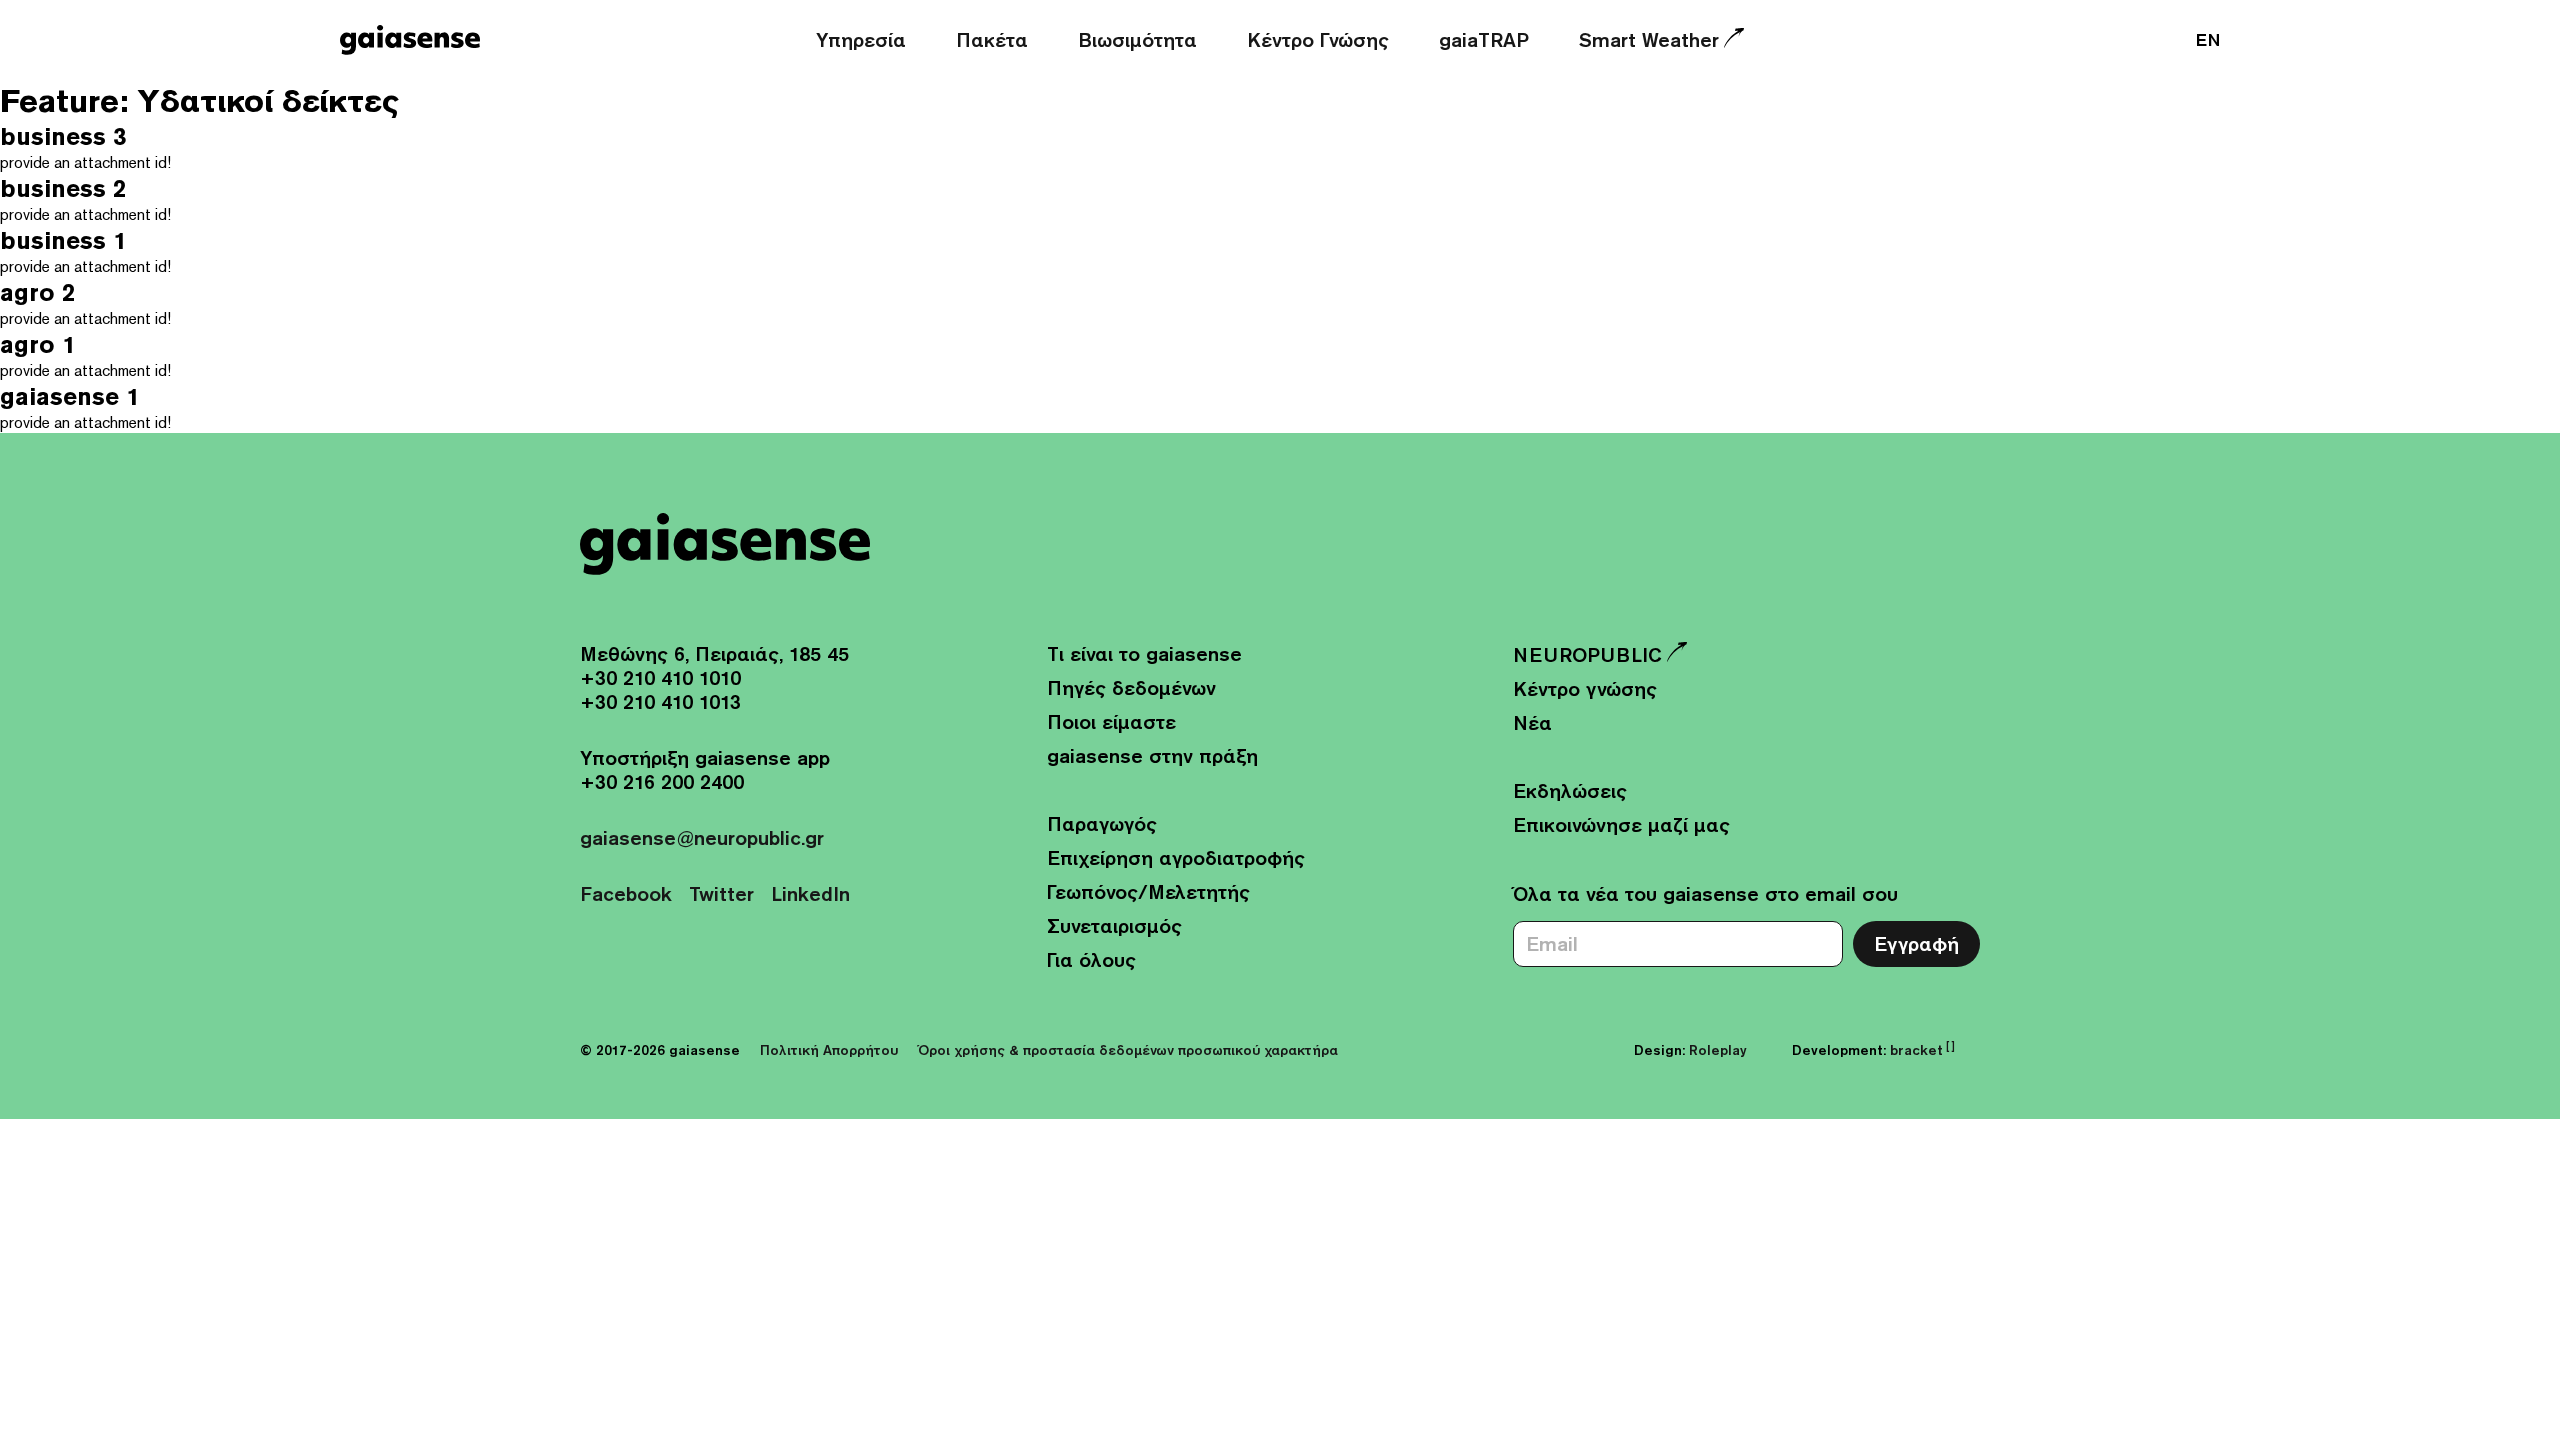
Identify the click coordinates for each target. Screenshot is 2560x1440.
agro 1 (37, 344)
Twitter (721, 893)
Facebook (626, 893)
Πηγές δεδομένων (1131, 687)
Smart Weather (1649, 40)
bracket (1922, 1050)
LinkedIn (810, 893)
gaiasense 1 (69, 396)
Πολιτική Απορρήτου (829, 1050)
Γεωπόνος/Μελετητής (1148, 891)
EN (2208, 39)
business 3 (63, 136)
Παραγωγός (1102, 823)
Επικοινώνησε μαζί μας (1621, 824)
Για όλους (1091, 959)
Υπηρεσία (861, 40)
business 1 (63, 240)
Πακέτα (992, 40)
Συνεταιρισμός (1114, 925)
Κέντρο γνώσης (1585, 688)
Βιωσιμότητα (1137, 40)
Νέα (1532, 722)
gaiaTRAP (1484, 40)
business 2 (63, 188)
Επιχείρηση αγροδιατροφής (1176, 857)
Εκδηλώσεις (1570, 790)
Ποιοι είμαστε (1111, 721)
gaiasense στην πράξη (1152, 755)
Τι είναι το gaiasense (1144, 653)
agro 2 (37, 292)
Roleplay (1718, 1050)
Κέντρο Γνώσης (1318, 40)
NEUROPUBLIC (1587, 654)
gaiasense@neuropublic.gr (702, 837)
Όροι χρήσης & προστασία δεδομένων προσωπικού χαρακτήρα (1128, 1050)
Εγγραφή (1916, 943)
